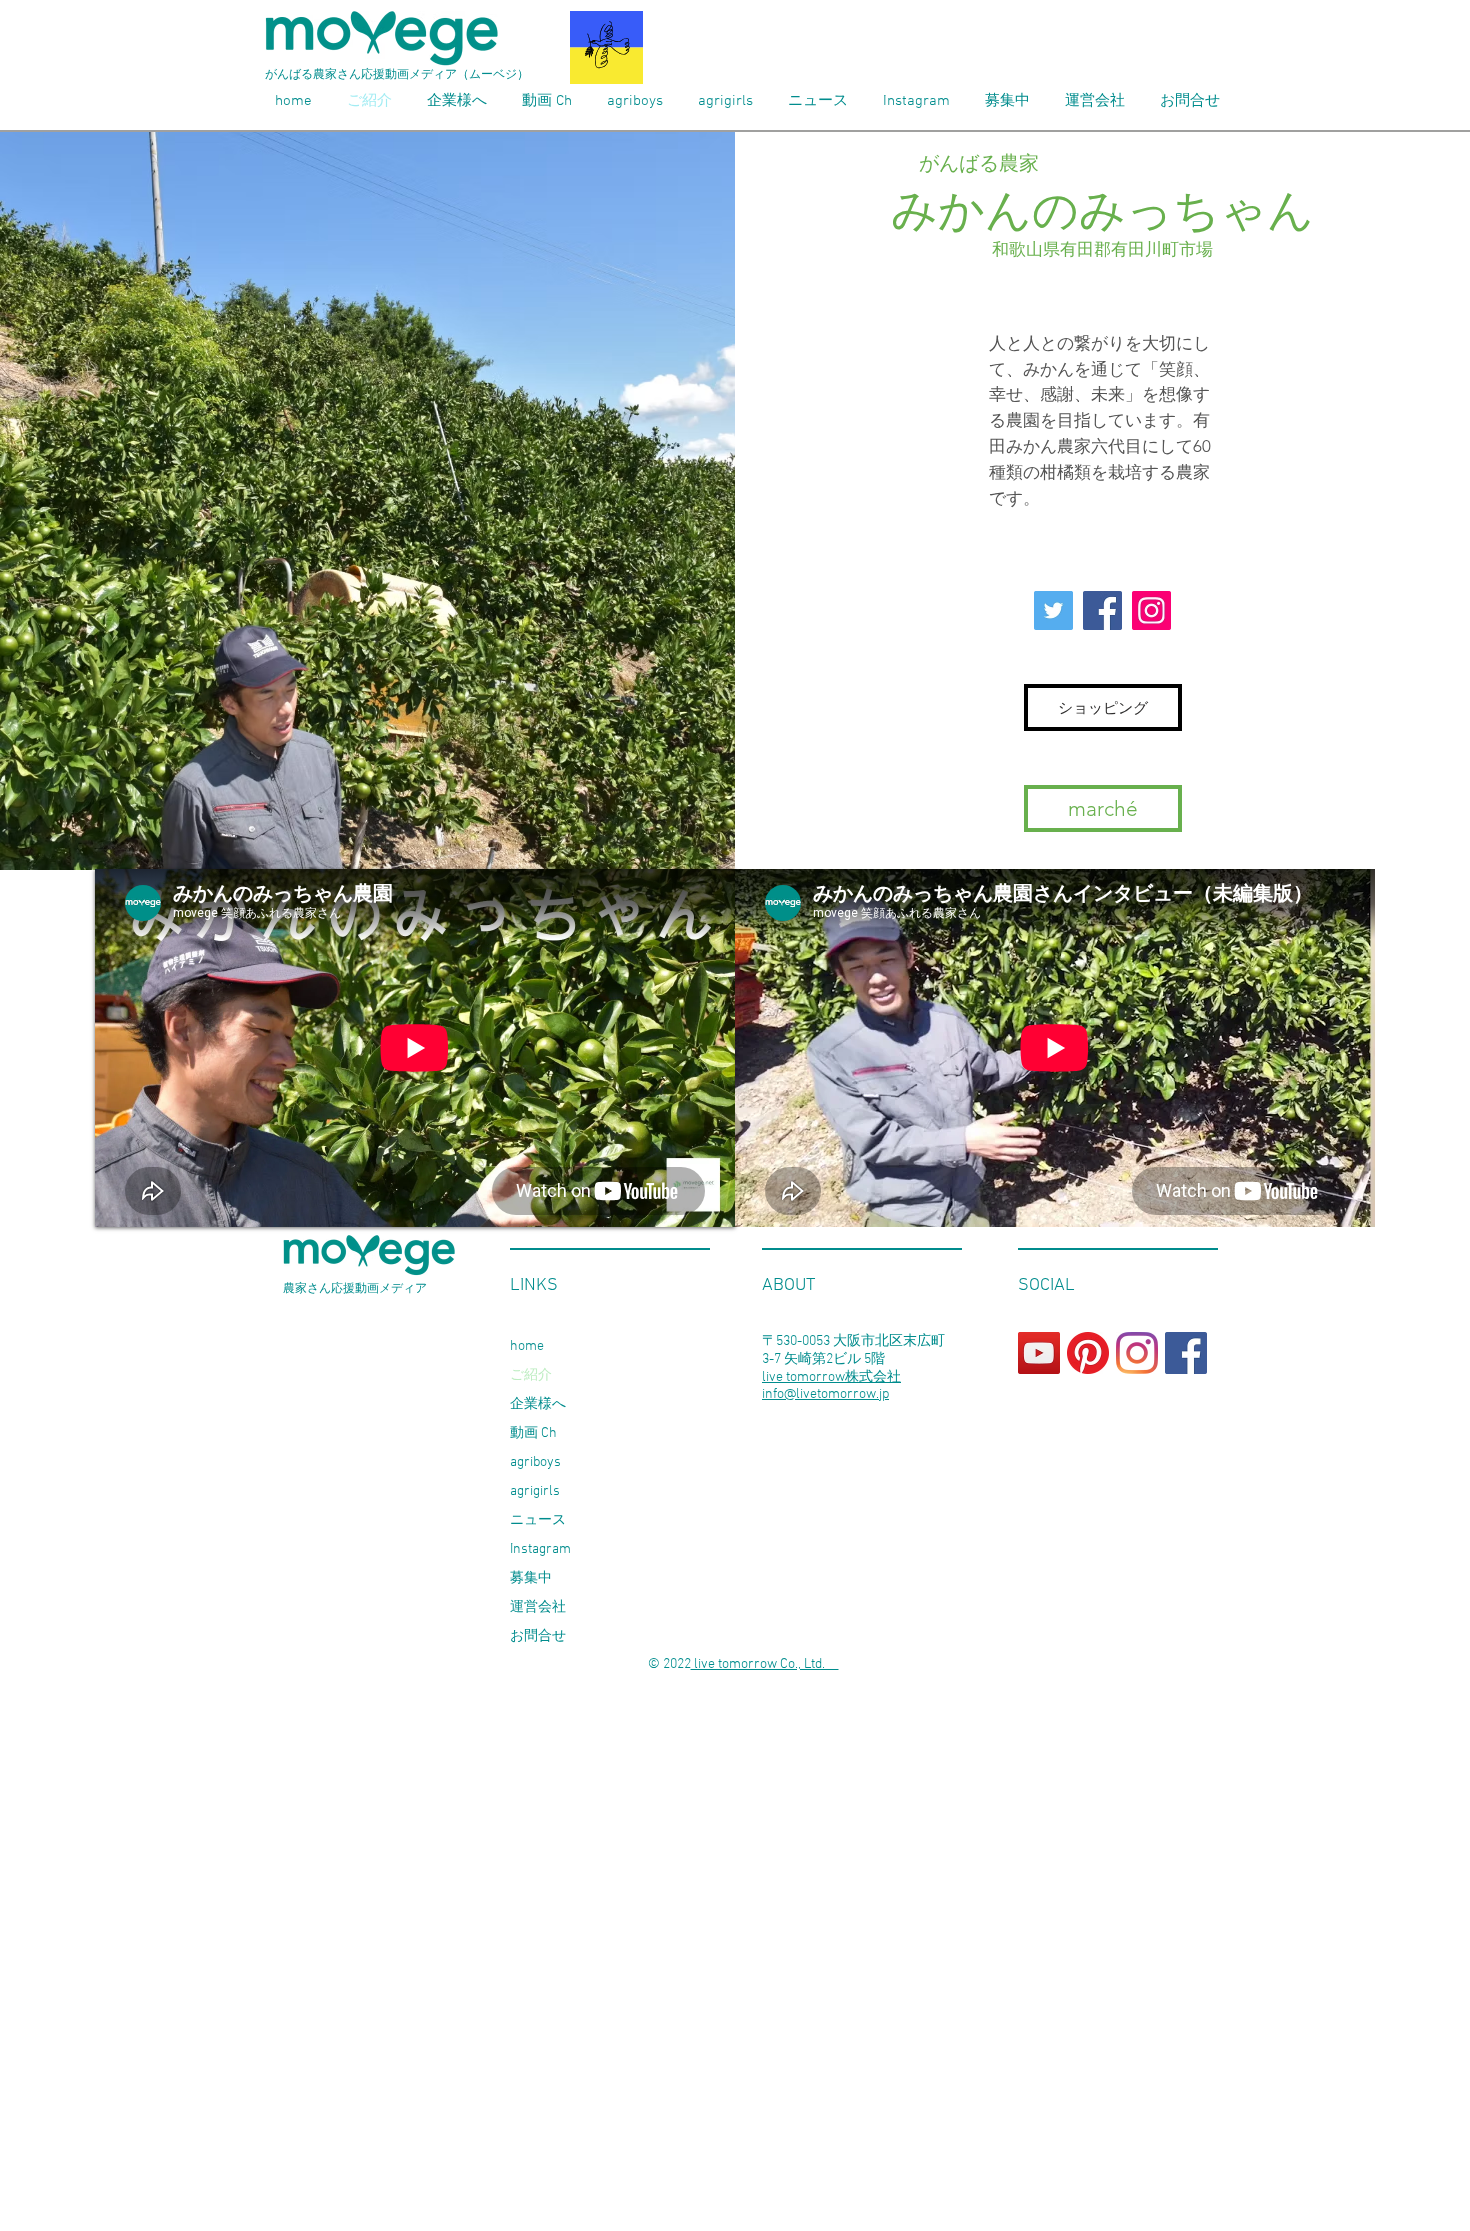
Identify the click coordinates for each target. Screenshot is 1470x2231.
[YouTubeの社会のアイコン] (1039, 1353)
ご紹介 (531, 1375)
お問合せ (538, 1636)
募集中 (531, 1578)
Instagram (540, 1549)
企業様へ (538, 1404)
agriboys (535, 1462)
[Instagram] (1151, 610)
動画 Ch (533, 1433)
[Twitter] (1053, 610)
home (527, 1346)
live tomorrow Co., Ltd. (765, 1664)
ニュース (538, 1520)
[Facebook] (1102, 610)
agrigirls (535, 1491)
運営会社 (538, 1607)
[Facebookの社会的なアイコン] (1186, 1353)
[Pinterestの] (1088, 1353)
